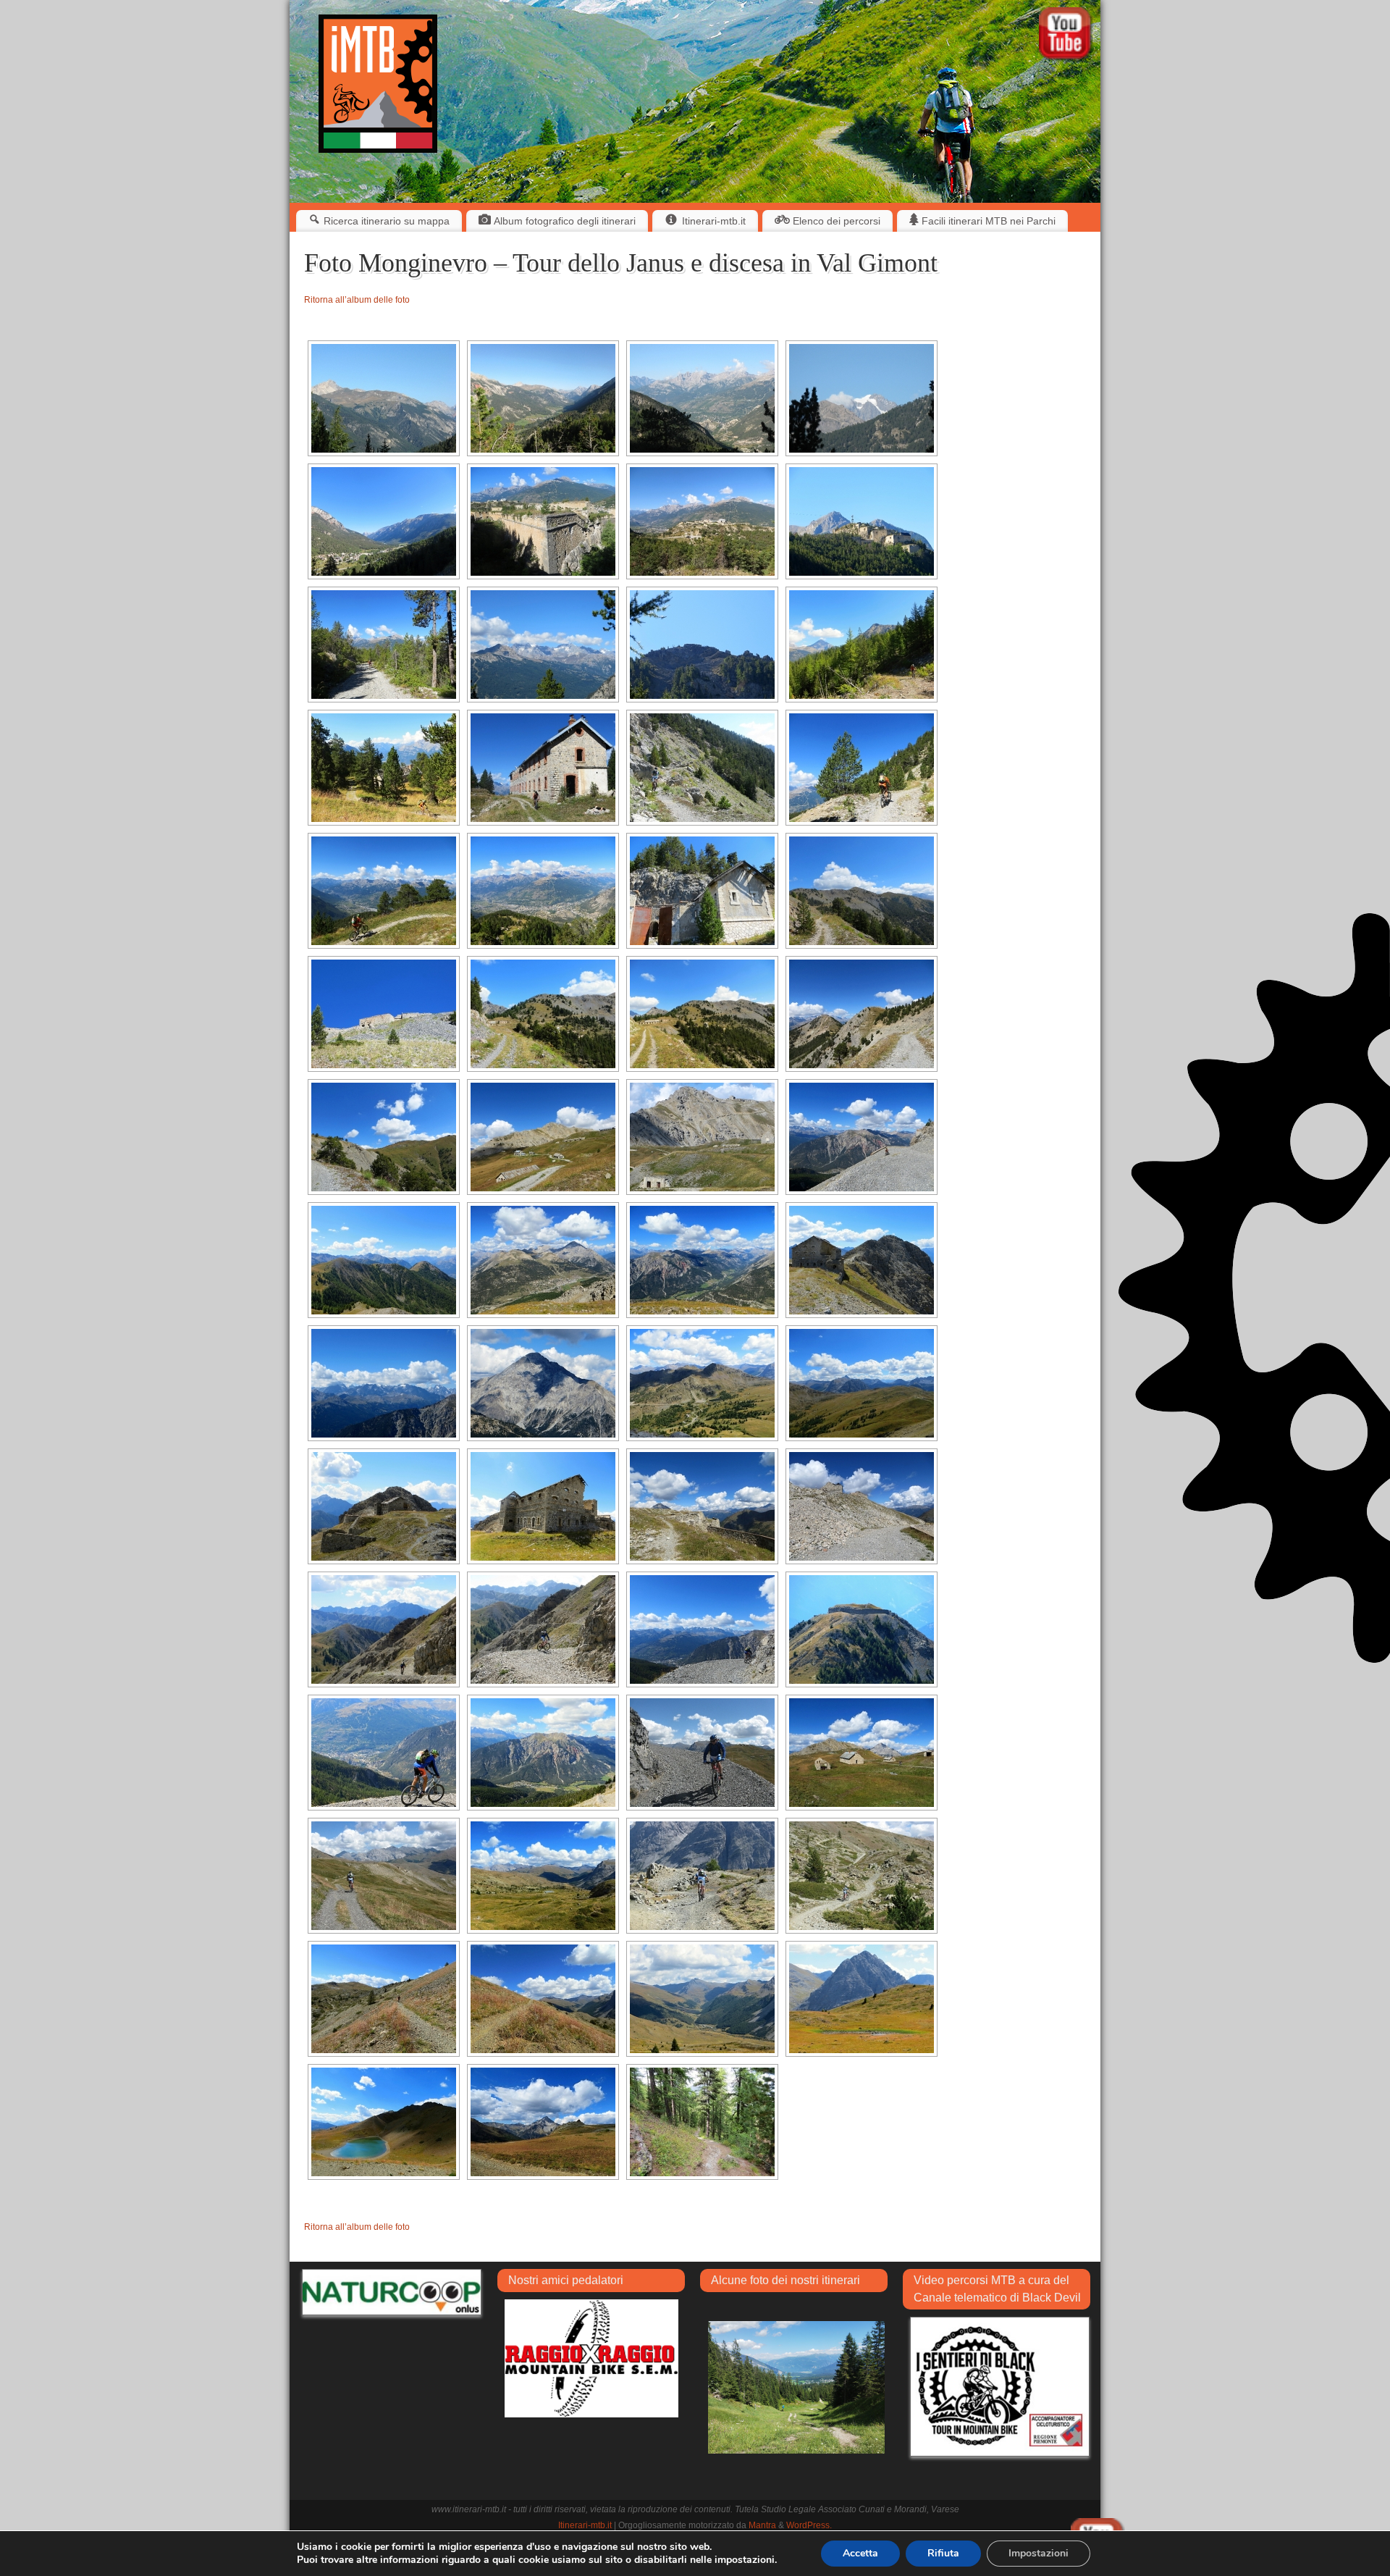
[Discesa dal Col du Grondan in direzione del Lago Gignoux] (702, 1876)
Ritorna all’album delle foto (357, 300)
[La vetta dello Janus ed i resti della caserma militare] (862, 1260)
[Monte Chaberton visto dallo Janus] (543, 1383)
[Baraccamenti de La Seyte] (384, 768)
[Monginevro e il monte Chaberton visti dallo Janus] (543, 1260)
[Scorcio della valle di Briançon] (702, 398)
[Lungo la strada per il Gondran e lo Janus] (862, 891)
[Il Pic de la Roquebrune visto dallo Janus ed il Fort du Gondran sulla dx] (862, 1383)
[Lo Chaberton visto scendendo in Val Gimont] (543, 2122)
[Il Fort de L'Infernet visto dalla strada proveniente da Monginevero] (702, 645)
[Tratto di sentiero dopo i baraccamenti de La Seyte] (702, 768)
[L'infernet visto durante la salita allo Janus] (384, 1260)
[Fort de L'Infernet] (384, 1014)
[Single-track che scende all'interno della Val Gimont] (702, 2122)
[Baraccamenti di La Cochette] (543, 1014)
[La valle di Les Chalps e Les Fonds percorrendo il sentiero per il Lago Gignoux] (702, 1999)
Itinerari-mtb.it (585, 2525)
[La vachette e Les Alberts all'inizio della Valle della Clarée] (384, 521)
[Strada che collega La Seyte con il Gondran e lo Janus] (862, 1014)
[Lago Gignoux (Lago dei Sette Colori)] (384, 2122)
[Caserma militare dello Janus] (543, 1506)
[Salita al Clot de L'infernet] (384, 645)
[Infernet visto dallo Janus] (862, 1629)
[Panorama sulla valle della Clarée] (543, 398)
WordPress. (809, 2525)
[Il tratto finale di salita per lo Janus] (862, 1506)
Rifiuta (943, 2553)
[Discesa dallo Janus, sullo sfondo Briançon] (384, 1753)
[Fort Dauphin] (543, 521)
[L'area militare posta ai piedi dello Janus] (543, 1137)
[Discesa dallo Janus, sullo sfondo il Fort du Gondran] (702, 1753)
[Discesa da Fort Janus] (384, 1629)
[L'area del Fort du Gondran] (384, 1137)
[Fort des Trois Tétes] (702, 521)
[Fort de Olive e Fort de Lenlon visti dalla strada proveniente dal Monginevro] (384, 398)
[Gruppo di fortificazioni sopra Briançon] (862, 521)
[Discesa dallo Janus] (702, 1629)
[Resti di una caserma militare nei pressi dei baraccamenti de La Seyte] (543, 768)
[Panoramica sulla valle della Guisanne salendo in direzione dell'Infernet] (384, 891)
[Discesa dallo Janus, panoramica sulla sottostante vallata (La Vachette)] (543, 1753)
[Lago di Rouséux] (862, 1999)
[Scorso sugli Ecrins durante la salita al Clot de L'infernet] (543, 645)
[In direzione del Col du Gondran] (384, 1876)
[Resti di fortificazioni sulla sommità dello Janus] (702, 1506)
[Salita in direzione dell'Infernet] (862, 768)
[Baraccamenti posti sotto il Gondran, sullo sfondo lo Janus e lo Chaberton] (862, 1753)
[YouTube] (1066, 36)
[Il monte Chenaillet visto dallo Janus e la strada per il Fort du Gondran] (702, 1383)
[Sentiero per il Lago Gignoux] (862, 1876)
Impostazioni (1039, 2553)
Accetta (860, 2553)
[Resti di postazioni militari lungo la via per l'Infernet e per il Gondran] (702, 891)
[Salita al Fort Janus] (862, 1137)
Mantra (762, 2525)
